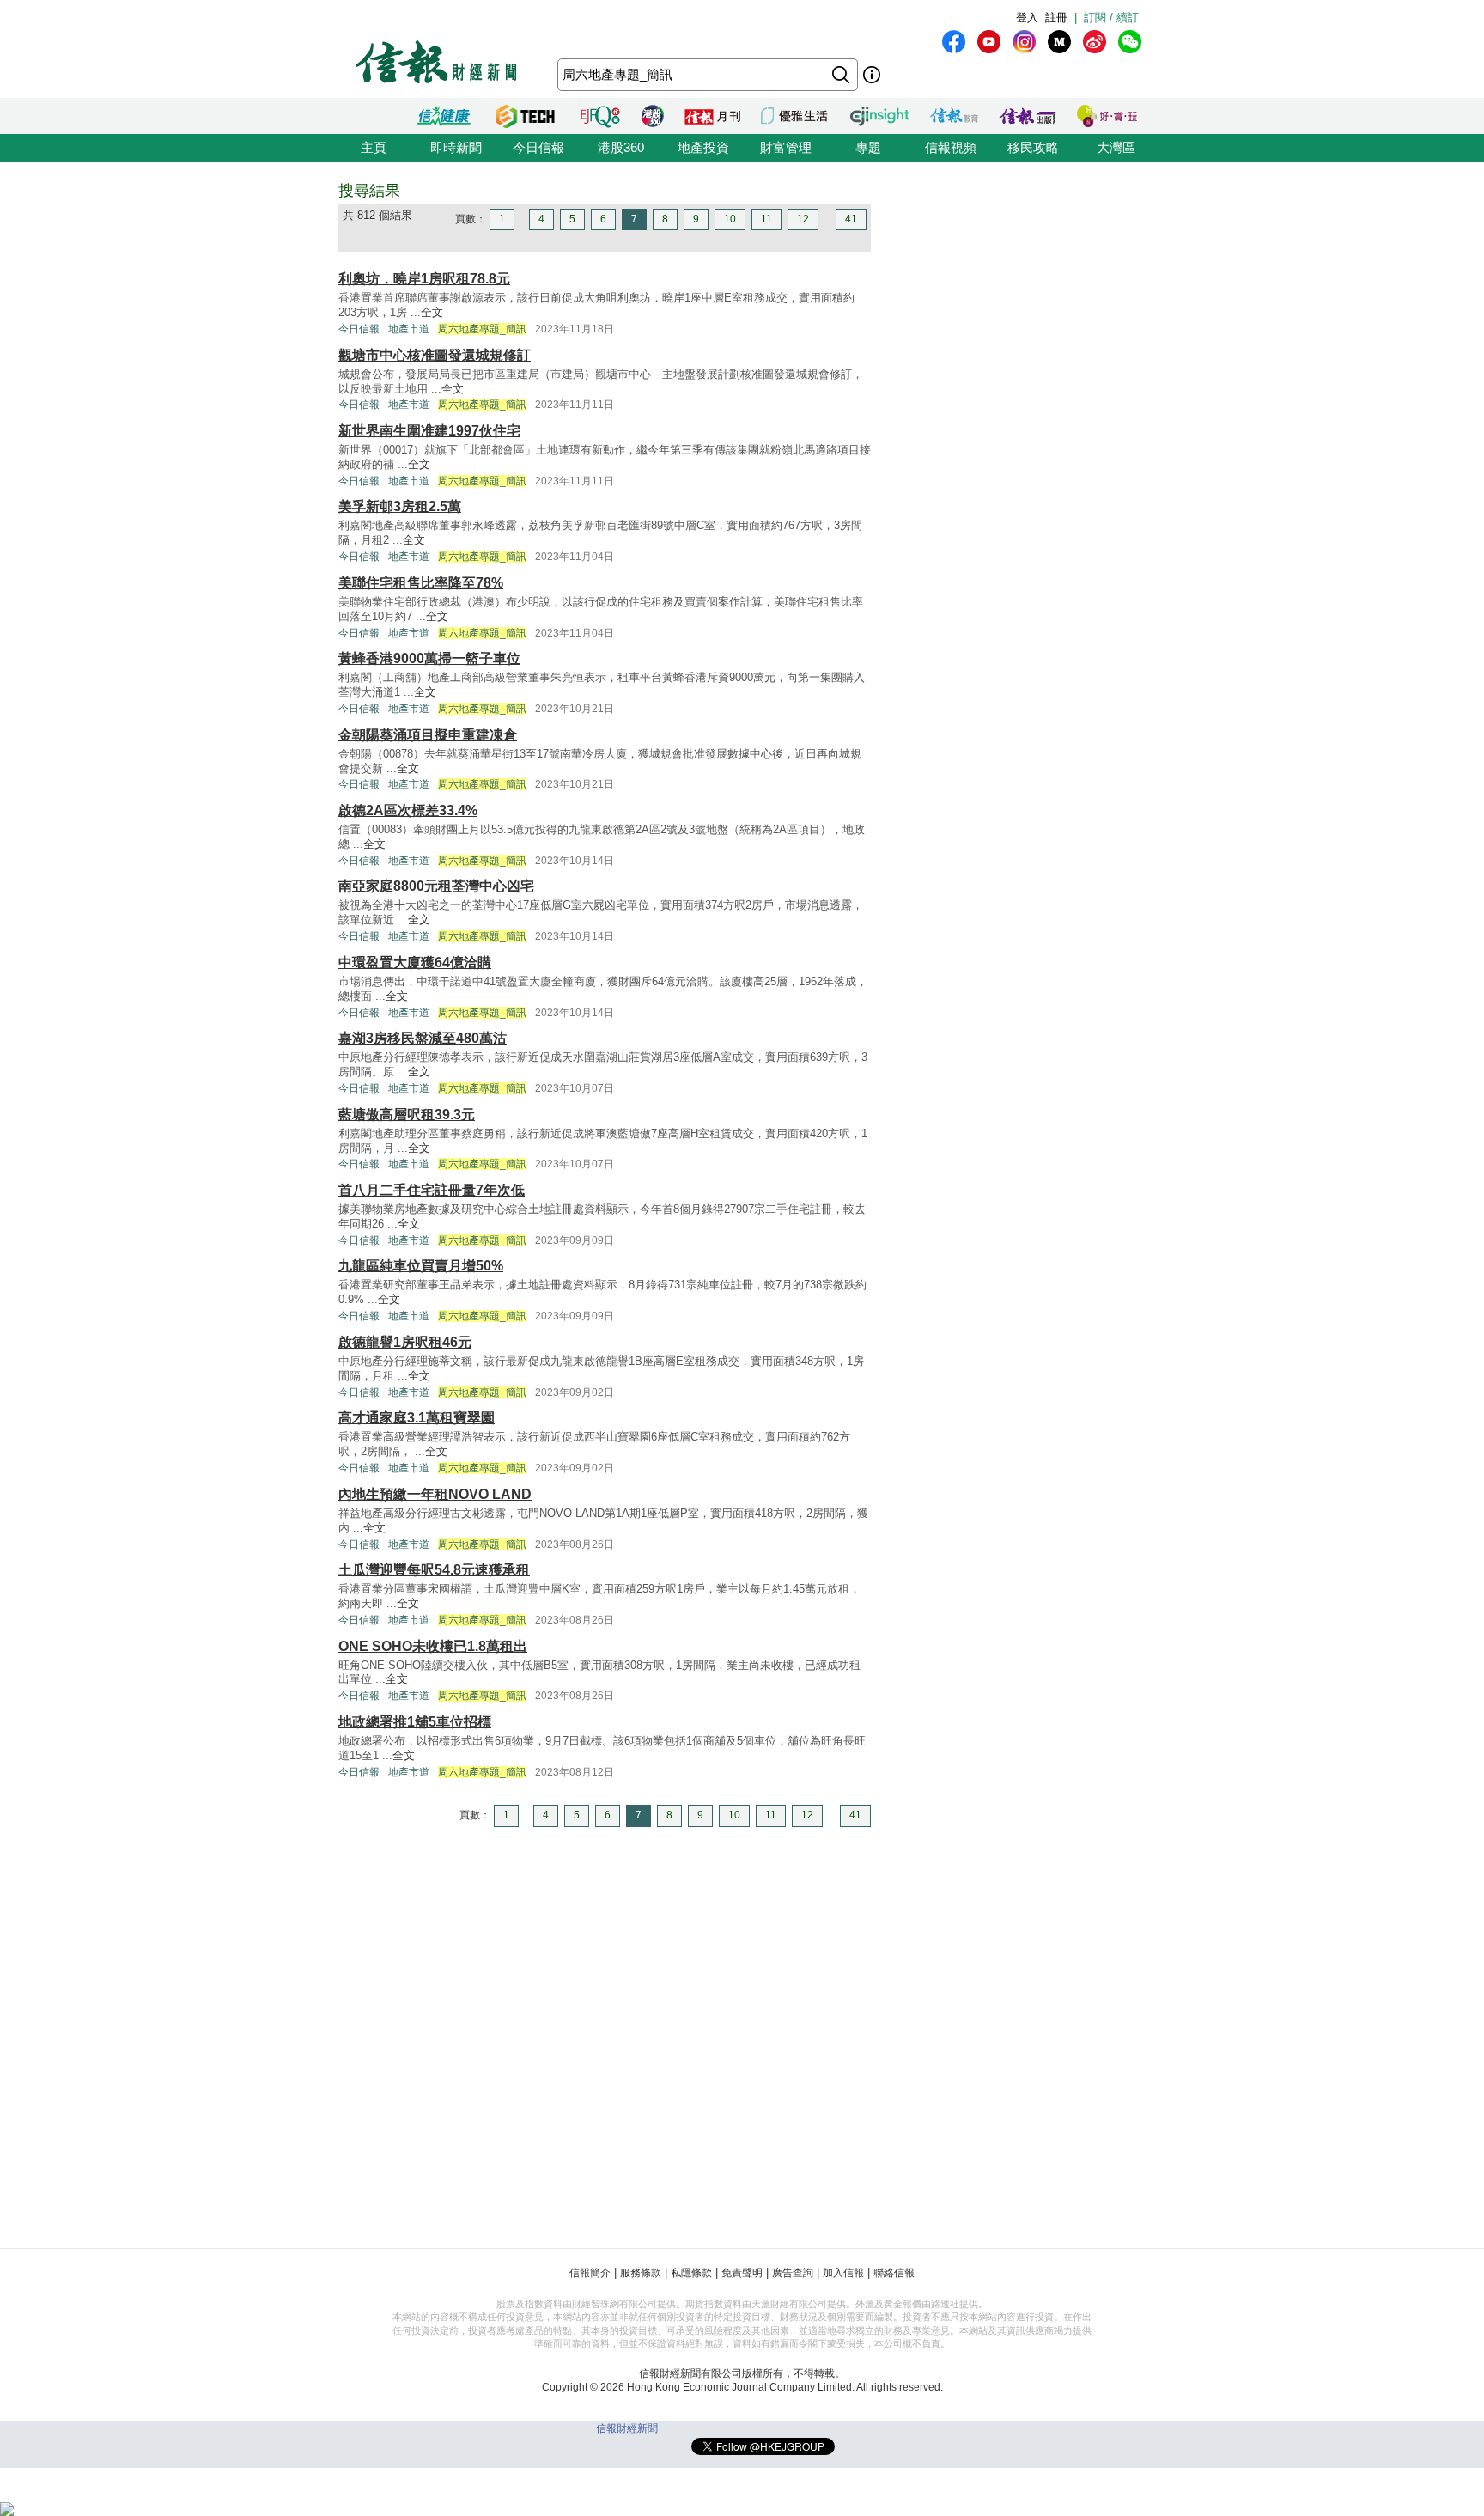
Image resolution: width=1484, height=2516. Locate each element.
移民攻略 (1033, 147)
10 (730, 219)
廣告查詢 (793, 2273)
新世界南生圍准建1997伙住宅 (429, 431)
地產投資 (703, 147)
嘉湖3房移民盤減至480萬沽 (423, 1038)
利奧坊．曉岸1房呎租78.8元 (424, 279)
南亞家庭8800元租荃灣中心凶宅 (436, 886)
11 (766, 219)
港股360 (621, 147)
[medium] (1059, 42)
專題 (868, 147)
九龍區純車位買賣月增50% (421, 1266)
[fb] (954, 42)
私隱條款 (691, 2273)
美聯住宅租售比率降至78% (421, 583)
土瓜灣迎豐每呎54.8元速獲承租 (434, 1570)
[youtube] (989, 42)
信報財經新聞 (627, 2428)
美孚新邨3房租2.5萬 (400, 506)
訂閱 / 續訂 (1111, 18)
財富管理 (786, 147)
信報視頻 (951, 147)
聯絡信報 (894, 2273)
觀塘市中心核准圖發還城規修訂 (435, 355)
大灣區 (1116, 147)
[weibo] (1095, 42)
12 (803, 219)
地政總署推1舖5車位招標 (415, 1722)
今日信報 (538, 147)
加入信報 (843, 2273)
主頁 (374, 147)
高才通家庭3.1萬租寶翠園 (417, 1418)
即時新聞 (456, 147)
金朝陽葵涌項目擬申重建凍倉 (428, 735)
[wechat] (1130, 42)
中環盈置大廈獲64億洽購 (415, 963)
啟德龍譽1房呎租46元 (405, 1342)
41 (851, 219)
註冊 (1056, 18)
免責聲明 (742, 2273)
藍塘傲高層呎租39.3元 (407, 1115)
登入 (1027, 18)
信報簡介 (590, 2273)
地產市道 (409, 329)
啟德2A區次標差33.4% (408, 810)
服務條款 (641, 2273)
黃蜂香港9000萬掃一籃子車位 (429, 658)
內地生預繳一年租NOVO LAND (435, 1494)
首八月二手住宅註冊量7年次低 (432, 1190)
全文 (432, 312)
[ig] (1024, 42)
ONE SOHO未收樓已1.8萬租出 (433, 1646)
